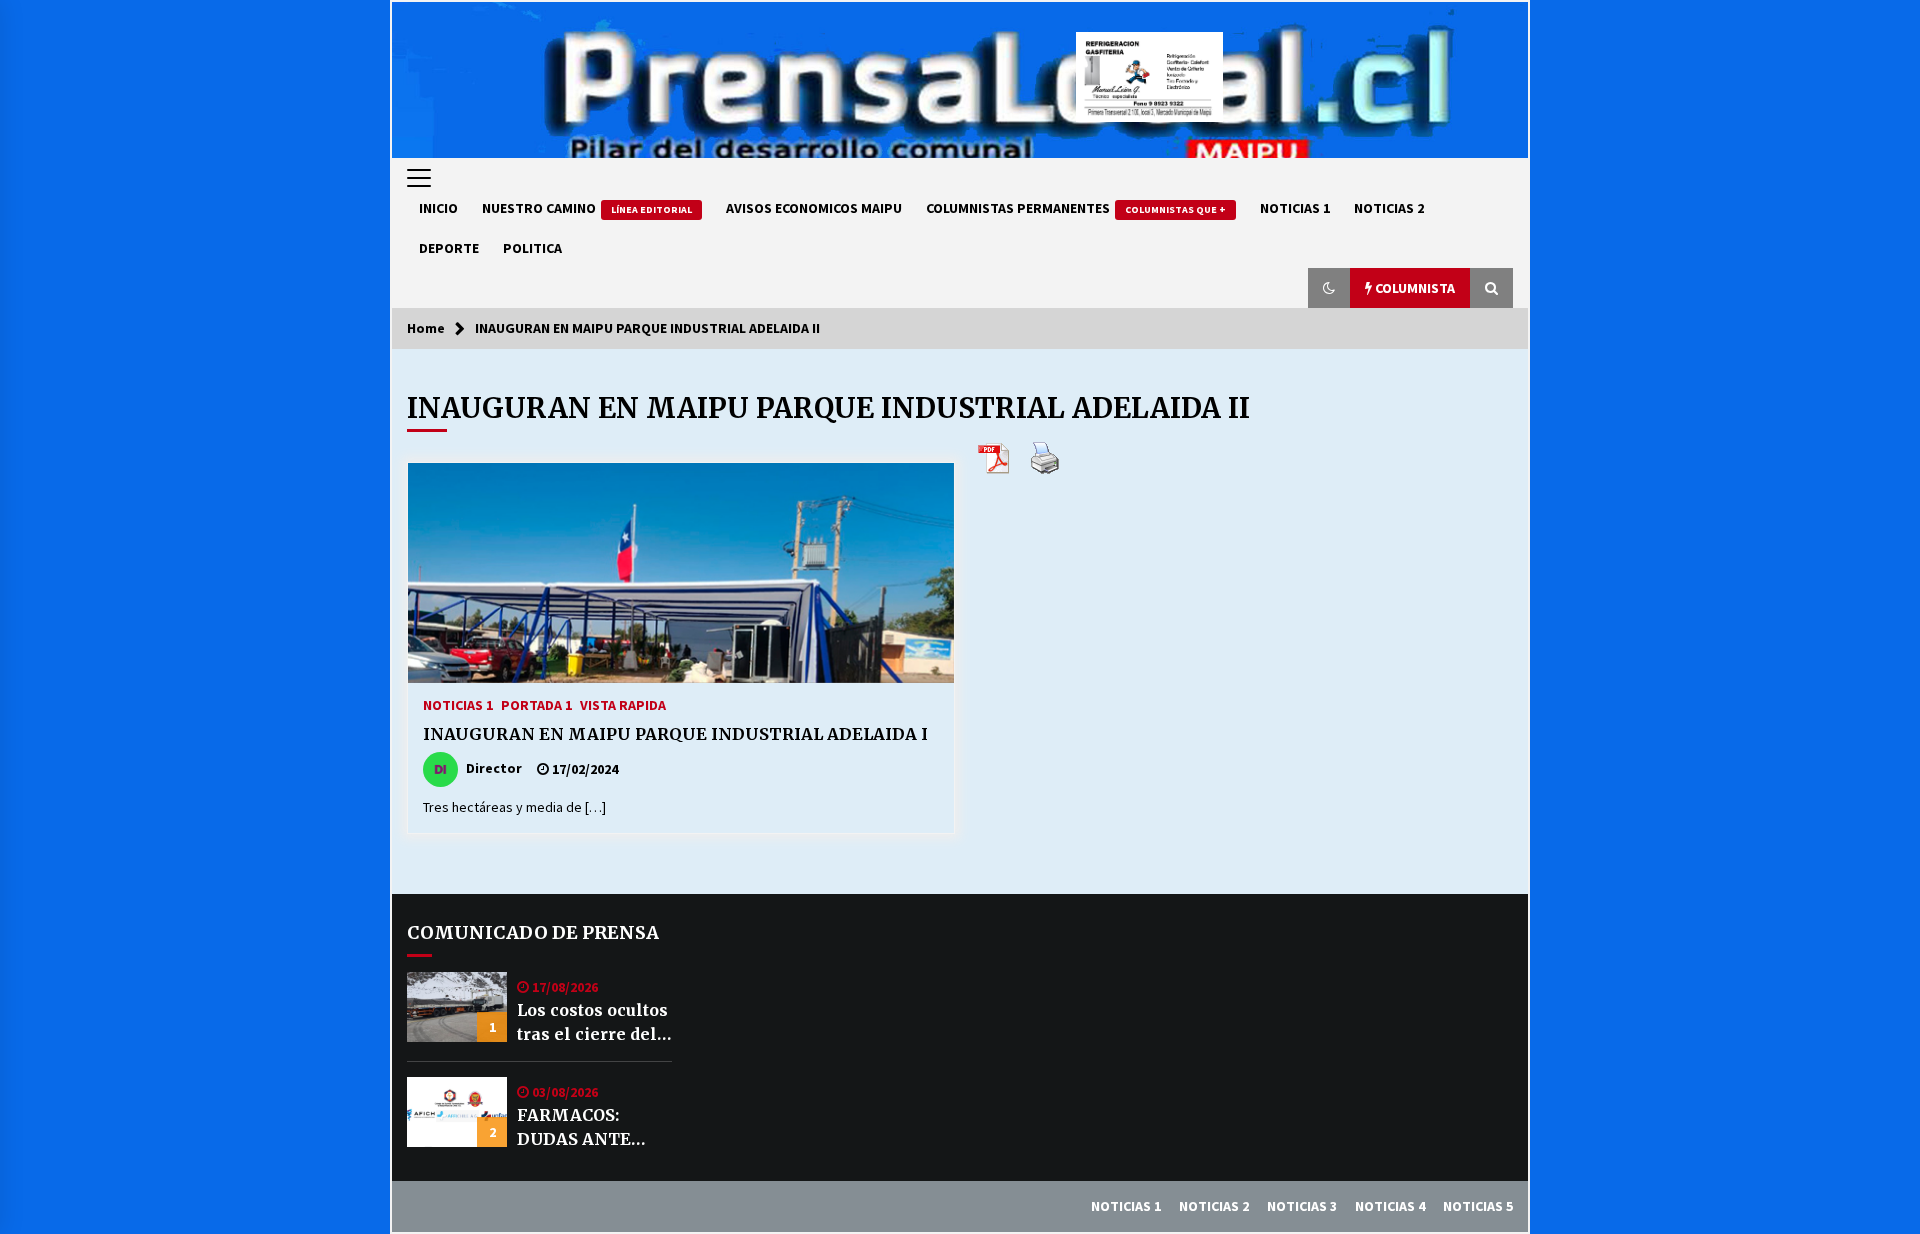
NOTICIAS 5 (1478, 1206)
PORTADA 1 (536, 704)
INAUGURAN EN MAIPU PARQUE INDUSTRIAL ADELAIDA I (675, 734)
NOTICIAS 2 (1389, 208)
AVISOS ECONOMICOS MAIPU (814, 208)
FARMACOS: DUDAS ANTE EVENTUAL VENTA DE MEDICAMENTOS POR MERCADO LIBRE (592, 1128)
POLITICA (532, 248)
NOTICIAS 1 (1295, 208)
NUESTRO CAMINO (587, 208)
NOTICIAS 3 (1302, 1206)
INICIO (438, 208)
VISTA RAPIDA (623, 704)
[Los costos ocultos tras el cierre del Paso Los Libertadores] (457, 1007)
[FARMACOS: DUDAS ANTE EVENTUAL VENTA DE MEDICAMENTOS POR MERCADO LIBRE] (457, 1112)
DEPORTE (449, 248)
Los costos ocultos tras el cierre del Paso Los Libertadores (592, 1023)
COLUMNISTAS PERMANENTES (1076, 208)
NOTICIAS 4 (1390, 1206)
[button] (1329, 288)
